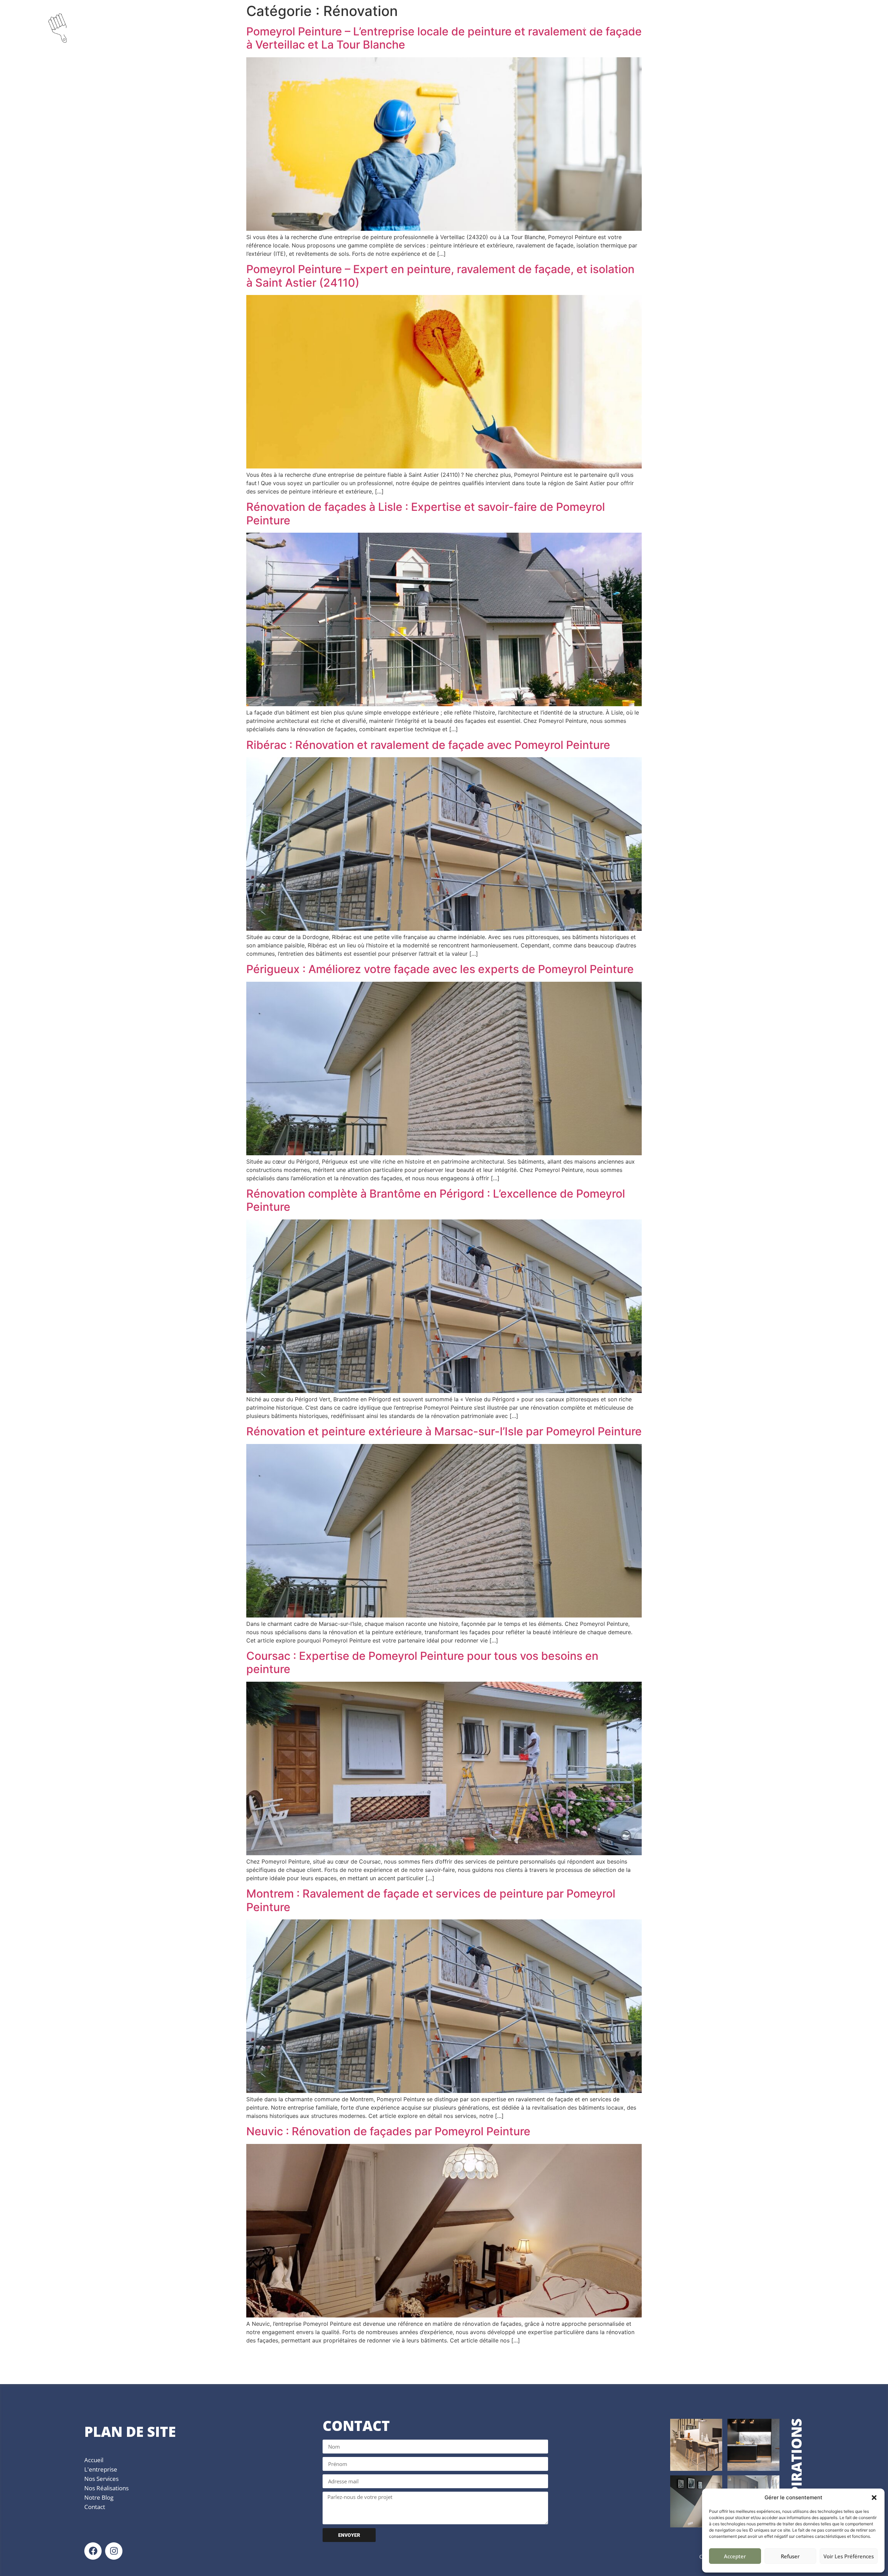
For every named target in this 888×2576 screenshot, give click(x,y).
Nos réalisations (106, 2488)
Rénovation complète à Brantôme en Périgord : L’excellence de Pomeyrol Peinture (436, 1200)
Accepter (735, 2556)
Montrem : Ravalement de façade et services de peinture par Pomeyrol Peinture (431, 1900)
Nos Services (679, 27)
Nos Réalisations (769, 27)
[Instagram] (114, 2551)
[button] (874, 2498)
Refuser (790, 2556)
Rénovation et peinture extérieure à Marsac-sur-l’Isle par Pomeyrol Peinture (444, 1431)
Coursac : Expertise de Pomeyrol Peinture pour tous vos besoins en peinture (422, 1662)
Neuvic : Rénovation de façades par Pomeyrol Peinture (388, 2131)
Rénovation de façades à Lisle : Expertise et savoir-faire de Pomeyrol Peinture (426, 513)
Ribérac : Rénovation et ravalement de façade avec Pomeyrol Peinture (428, 745)
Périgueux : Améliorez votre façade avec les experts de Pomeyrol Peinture (440, 969)
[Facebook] (93, 2551)
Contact (823, 27)
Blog (720, 27)
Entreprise (629, 27)
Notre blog (99, 2497)
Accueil (587, 27)
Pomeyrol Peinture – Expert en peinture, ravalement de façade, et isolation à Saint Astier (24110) (440, 276)
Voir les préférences (849, 2556)
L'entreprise (101, 2469)
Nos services (101, 2479)
